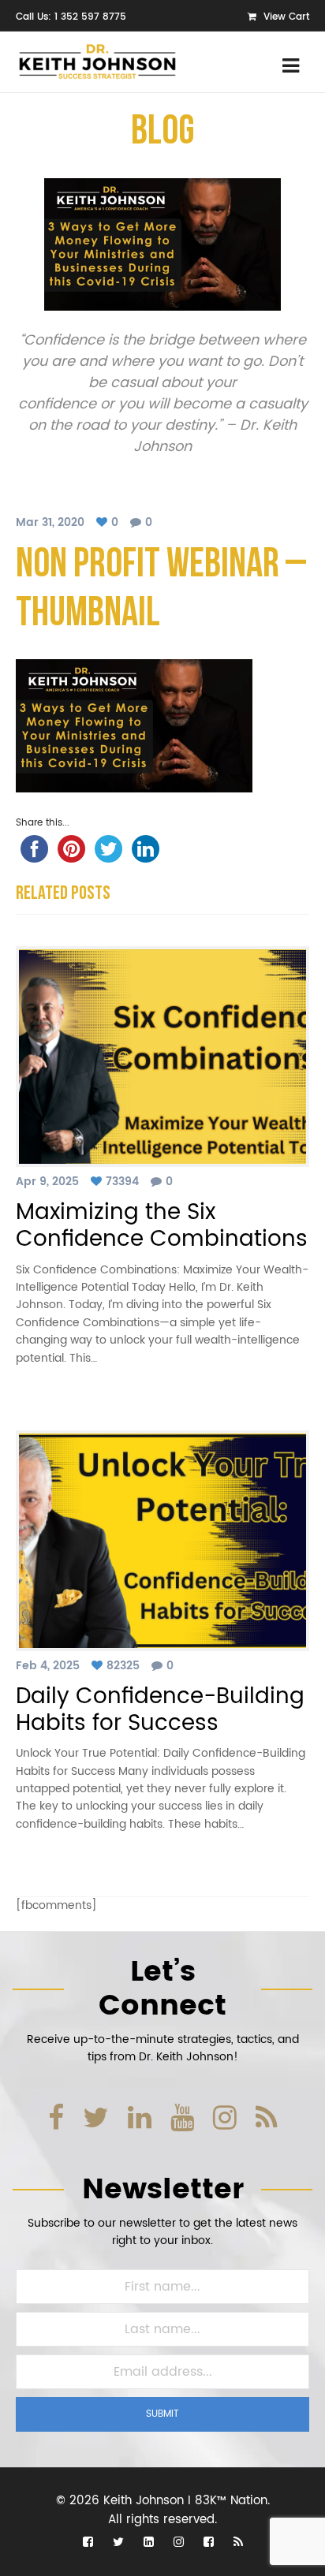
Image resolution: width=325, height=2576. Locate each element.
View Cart (285, 17)
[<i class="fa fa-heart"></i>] (104, 522)
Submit (162, 2414)
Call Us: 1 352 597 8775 (71, 17)
